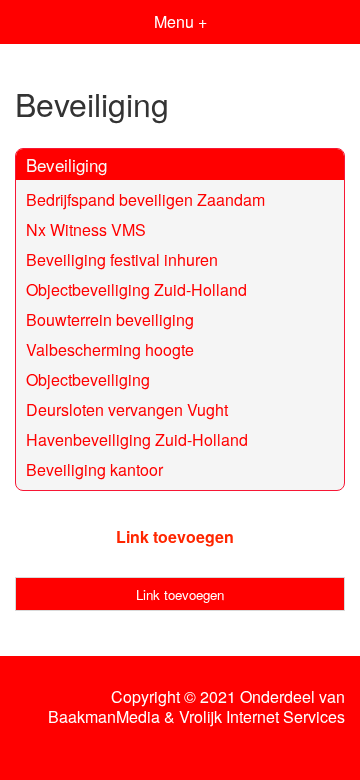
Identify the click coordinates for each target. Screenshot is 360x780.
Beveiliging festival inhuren (122, 259)
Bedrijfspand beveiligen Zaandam (145, 199)
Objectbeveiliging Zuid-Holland (136, 289)
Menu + (180, 21)
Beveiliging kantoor (94, 469)
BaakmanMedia (104, 717)
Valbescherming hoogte (110, 349)
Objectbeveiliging (88, 379)
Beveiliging (66, 164)
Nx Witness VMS (86, 229)
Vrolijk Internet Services (262, 717)
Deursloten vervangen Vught (127, 409)
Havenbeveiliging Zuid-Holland (137, 439)
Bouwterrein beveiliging (110, 319)
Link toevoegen (175, 536)
